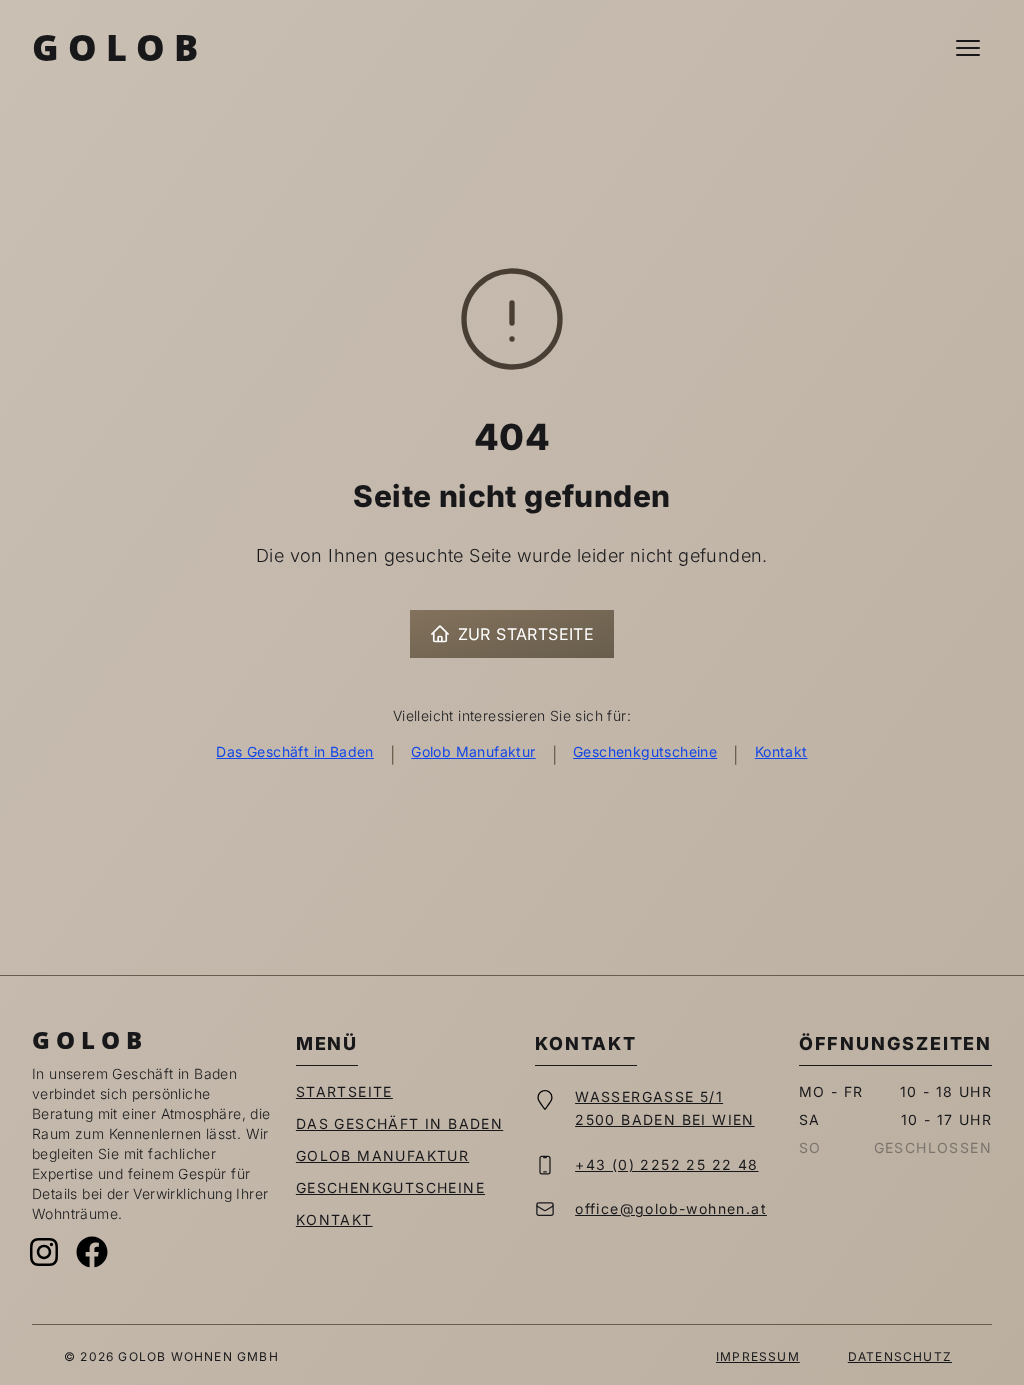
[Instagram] (44, 1252)
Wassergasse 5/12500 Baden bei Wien (665, 1108)
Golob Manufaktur (473, 751)
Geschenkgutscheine (645, 751)
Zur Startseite (526, 634)
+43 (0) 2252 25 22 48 (666, 1164)
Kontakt (781, 751)
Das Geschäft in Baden (294, 751)
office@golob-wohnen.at (671, 1208)
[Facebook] (92, 1252)
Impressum (758, 1356)
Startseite (344, 1091)
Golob (119, 47)
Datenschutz (900, 1356)
